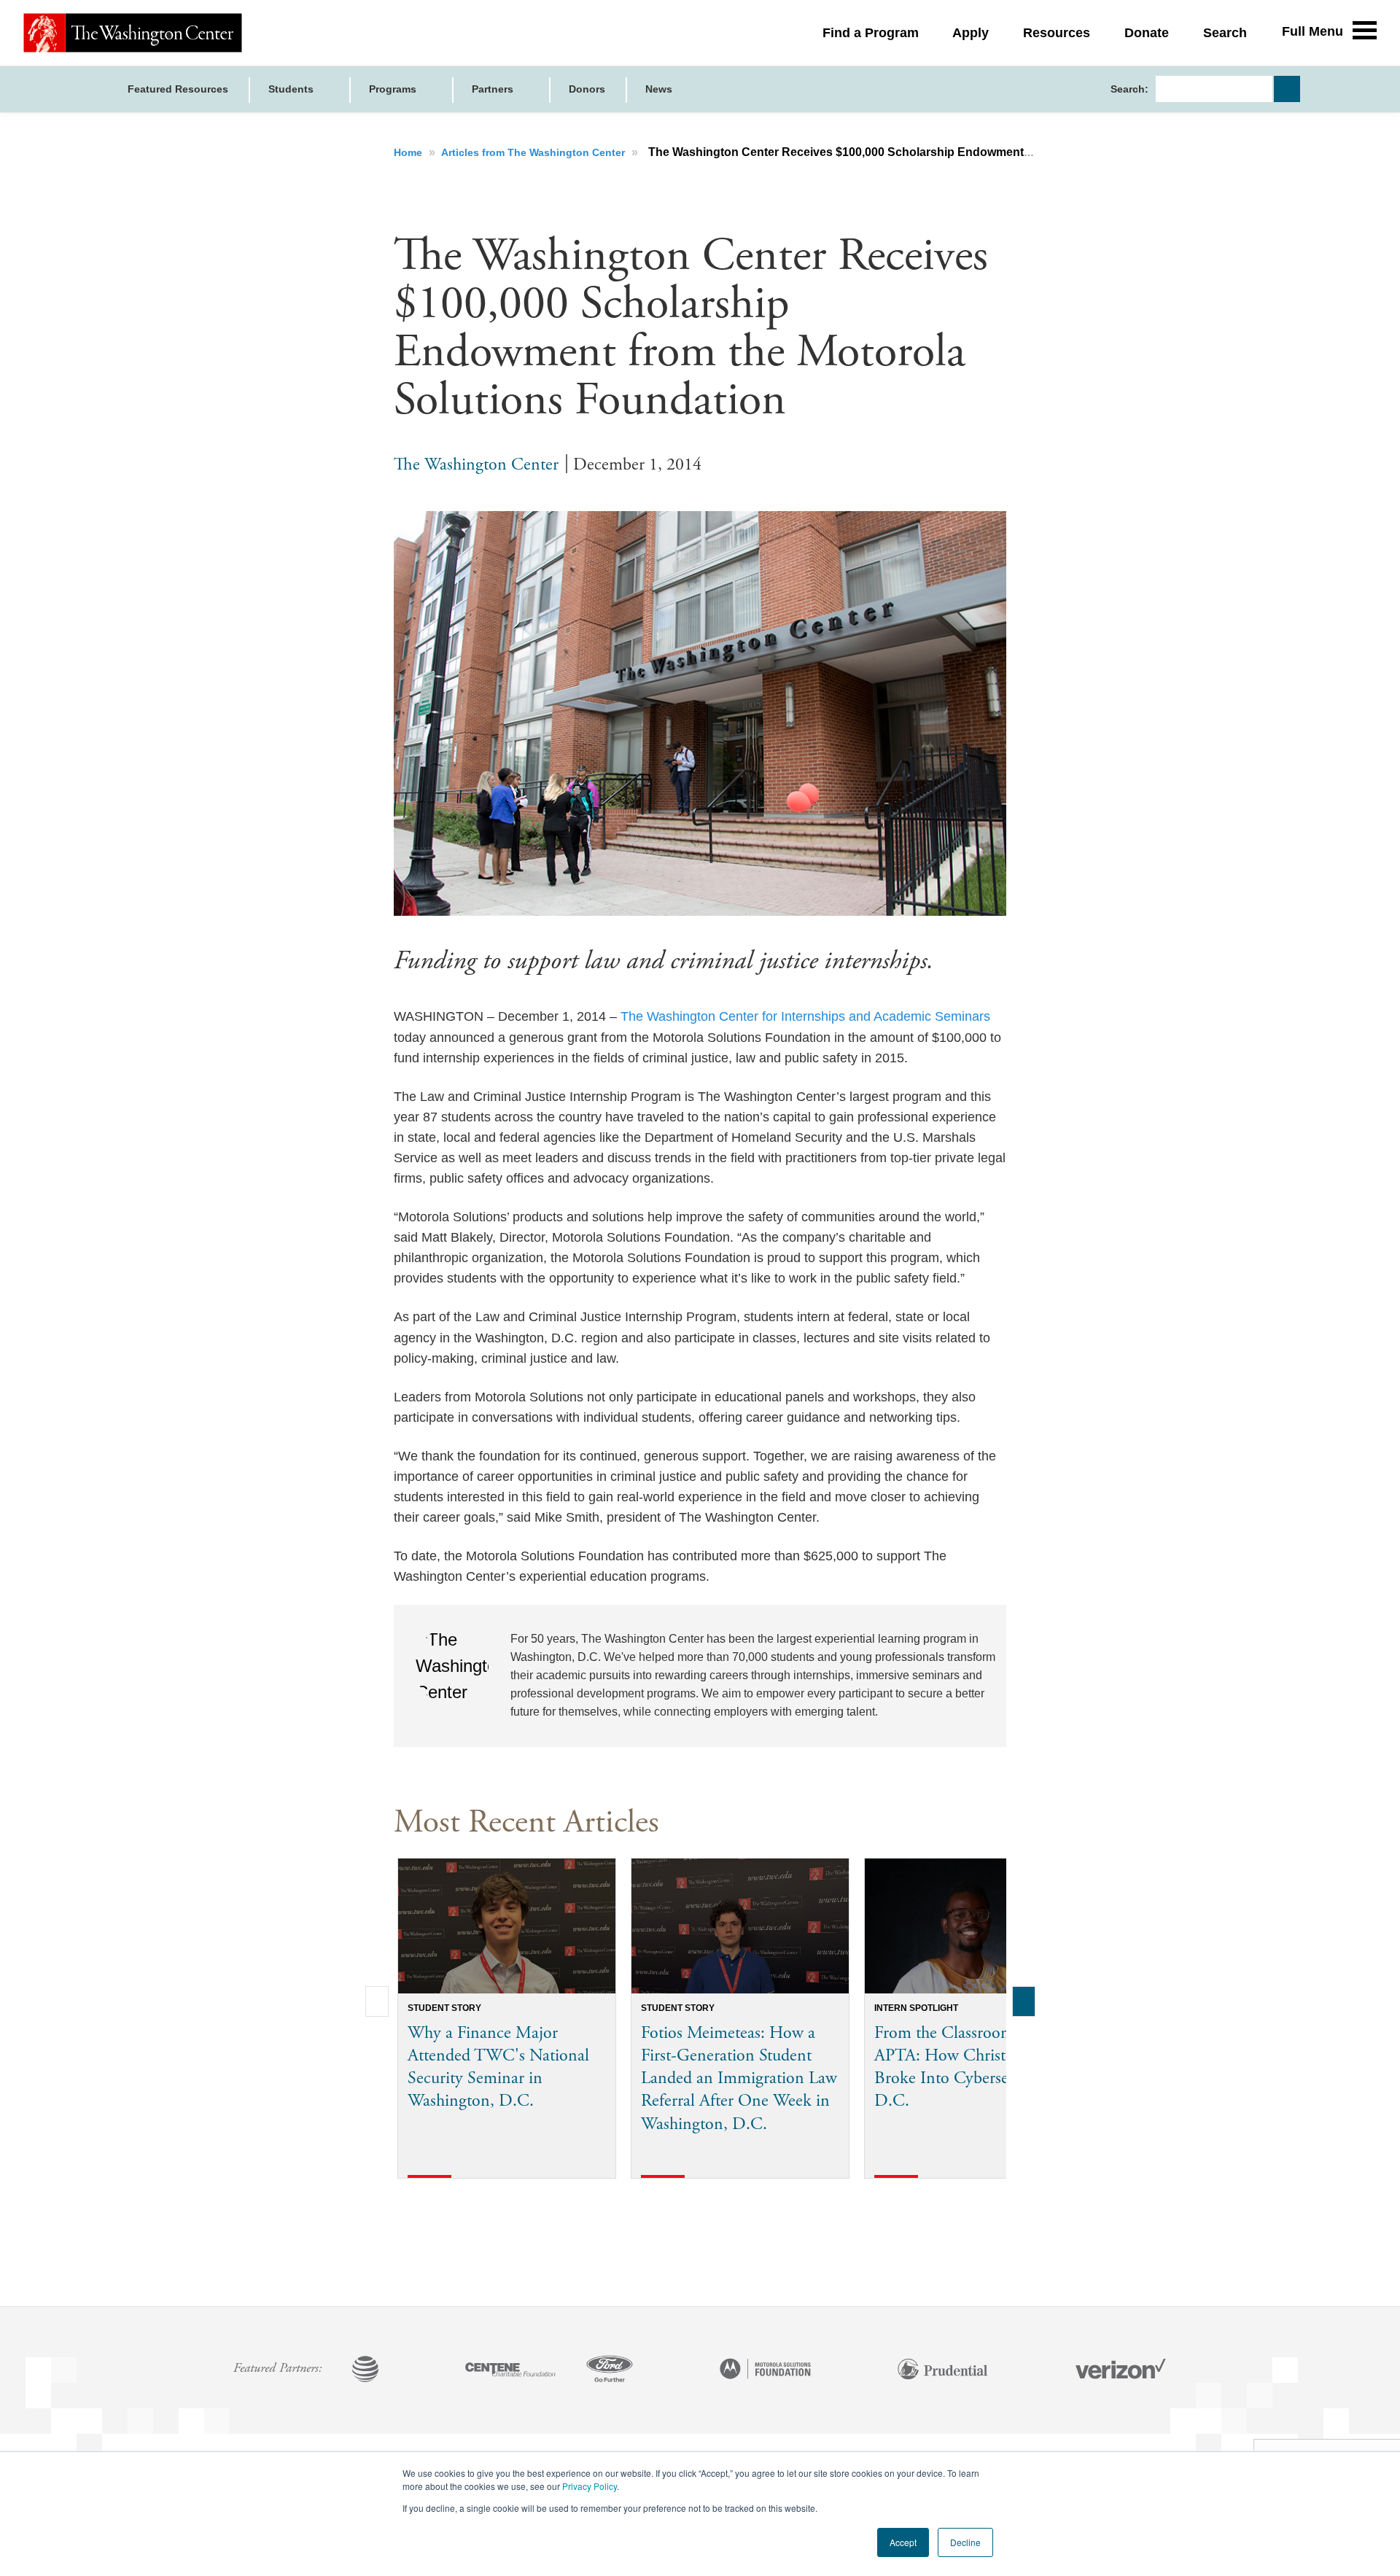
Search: (1129, 89)
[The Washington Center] (133, 33)
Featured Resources (178, 89)
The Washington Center (476, 464)
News (659, 89)
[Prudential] (943, 2370)
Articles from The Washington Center (534, 152)
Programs (394, 89)
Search (1225, 33)
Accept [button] (903, 2542)
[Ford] (610, 2370)
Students (292, 89)
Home (409, 152)
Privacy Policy (590, 2486)
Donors (587, 89)
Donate (1147, 33)
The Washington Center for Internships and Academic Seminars (805, 1016)
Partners (494, 89)
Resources (1057, 33)
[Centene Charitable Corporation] (510, 2370)
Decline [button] (965, 2542)
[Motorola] (766, 2370)
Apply (971, 33)
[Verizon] (1121, 2370)
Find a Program (871, 33)
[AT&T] (365, 2370)
